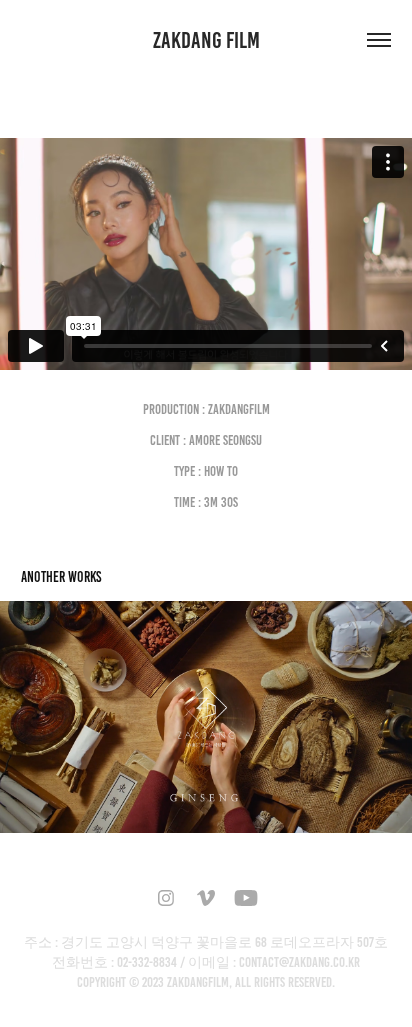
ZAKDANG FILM (206, 40)
